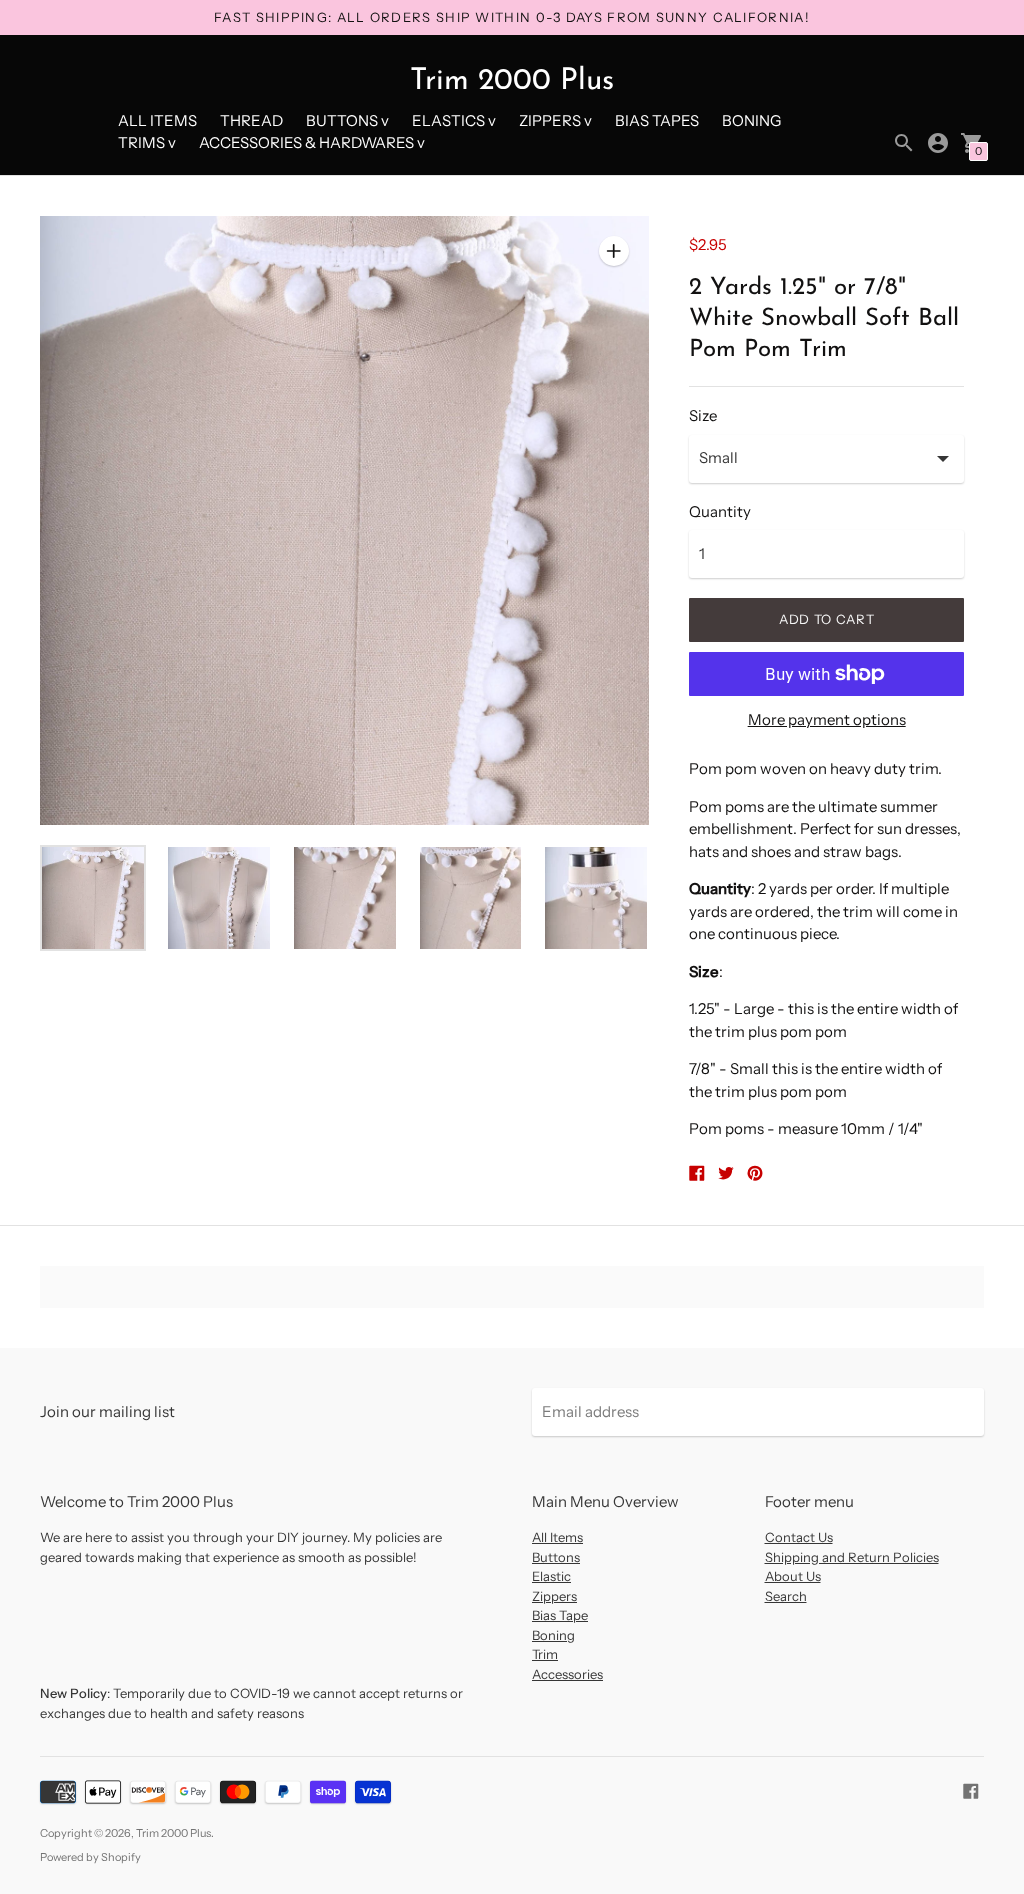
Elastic (551, 1576)
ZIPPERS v (555, 120)
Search (786, 1596)
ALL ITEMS (157, 120)
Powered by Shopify (90, 1857)
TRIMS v (147, 142)
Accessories (567, 1674)
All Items (557, 1537)
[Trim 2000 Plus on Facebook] (971, 1789)
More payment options (827, 719)
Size (703, 415)
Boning (553, 1635)
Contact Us (799, 1537)
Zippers (554, 1596)
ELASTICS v (454, 120)
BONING (751, 120)
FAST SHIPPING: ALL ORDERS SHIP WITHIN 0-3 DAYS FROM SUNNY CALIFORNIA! (512, 17)
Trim (545, 1654)
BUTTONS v (347, 120)
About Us (793, 1576)
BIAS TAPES (657, 120)
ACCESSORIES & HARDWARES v (312, 142)
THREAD (251, 120)
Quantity (720, 511)
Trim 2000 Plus (173, 1833)
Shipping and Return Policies (852, 1557)
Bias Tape (560, 1615)
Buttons (556, 1557)
